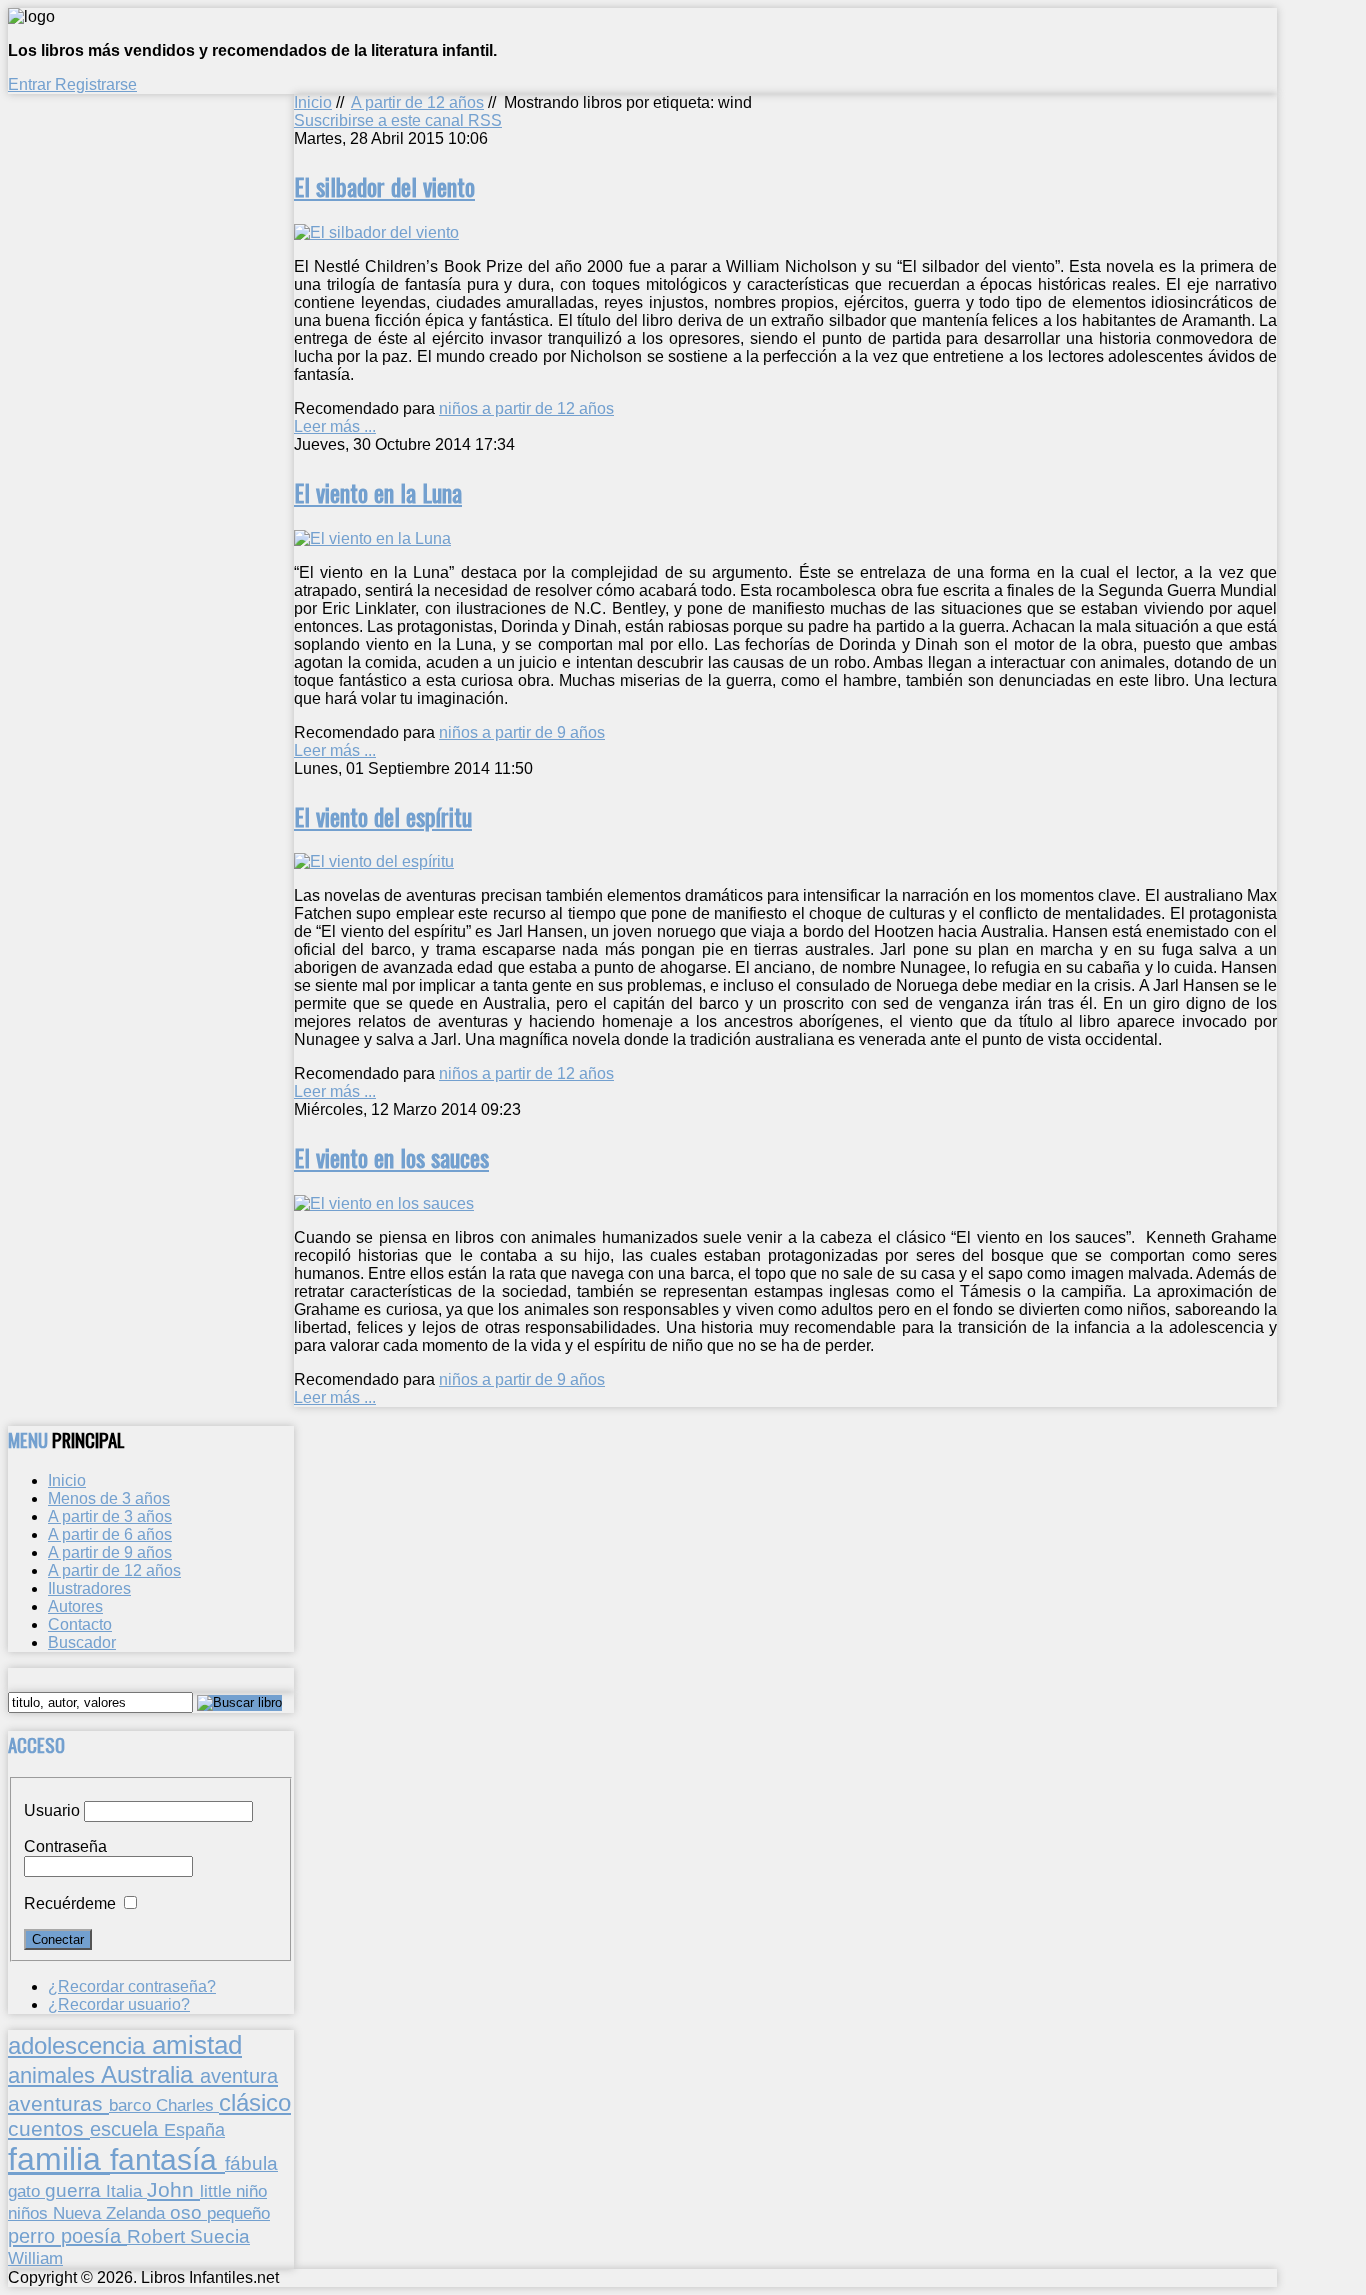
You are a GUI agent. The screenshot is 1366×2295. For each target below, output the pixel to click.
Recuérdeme (70, 1903)
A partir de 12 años (417, 102)
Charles (187, 2105)
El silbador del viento (384, 186)
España (194, 2130)
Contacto (80, 1624)
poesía (94, 2236)
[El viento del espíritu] (374, 861)
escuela (127, 2129)
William (35, 2258)
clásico (255, 2102)
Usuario (52, 1810)
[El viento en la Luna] (372, 538)
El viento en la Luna (378, 492)
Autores (75, 1606)
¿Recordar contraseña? (132, 1986)
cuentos (49, 2128)
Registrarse (96, 84)
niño (251, 2191)
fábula (251, 2163)
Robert (158, 2236)
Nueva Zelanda (111, 2213)
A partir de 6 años (110, 1534)
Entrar (31, 84)
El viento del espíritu (383, 816)
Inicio (313, 102)
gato (26, 2191)
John (173, 2189)
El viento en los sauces (391, 1157)
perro (34, 2235)
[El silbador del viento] (376, 232)
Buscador (82, 1642)
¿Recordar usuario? (119, 2004)
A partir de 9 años (110, 1552)
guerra (75, 2190)
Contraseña (65, 1846)
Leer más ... (335, 426)
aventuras (58, 2103)
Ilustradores (89, 1588)
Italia (126, 2191)
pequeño (238, 2213)
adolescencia (80, 2046)
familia (59, 2159)
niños (30, 2213)
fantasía (167, 2159)
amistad (197, 2045)
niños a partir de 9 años (522, 732)
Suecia (220, 2236)
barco (132, 2105)
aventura (239, 2075)
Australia (150, 2074)
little (218, 2191)
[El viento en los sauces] (384, 1203)
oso (188, 2212)
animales (54, 2075)
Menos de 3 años (109, 1498)
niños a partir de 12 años (526, 408)
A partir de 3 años (110, 1516)
